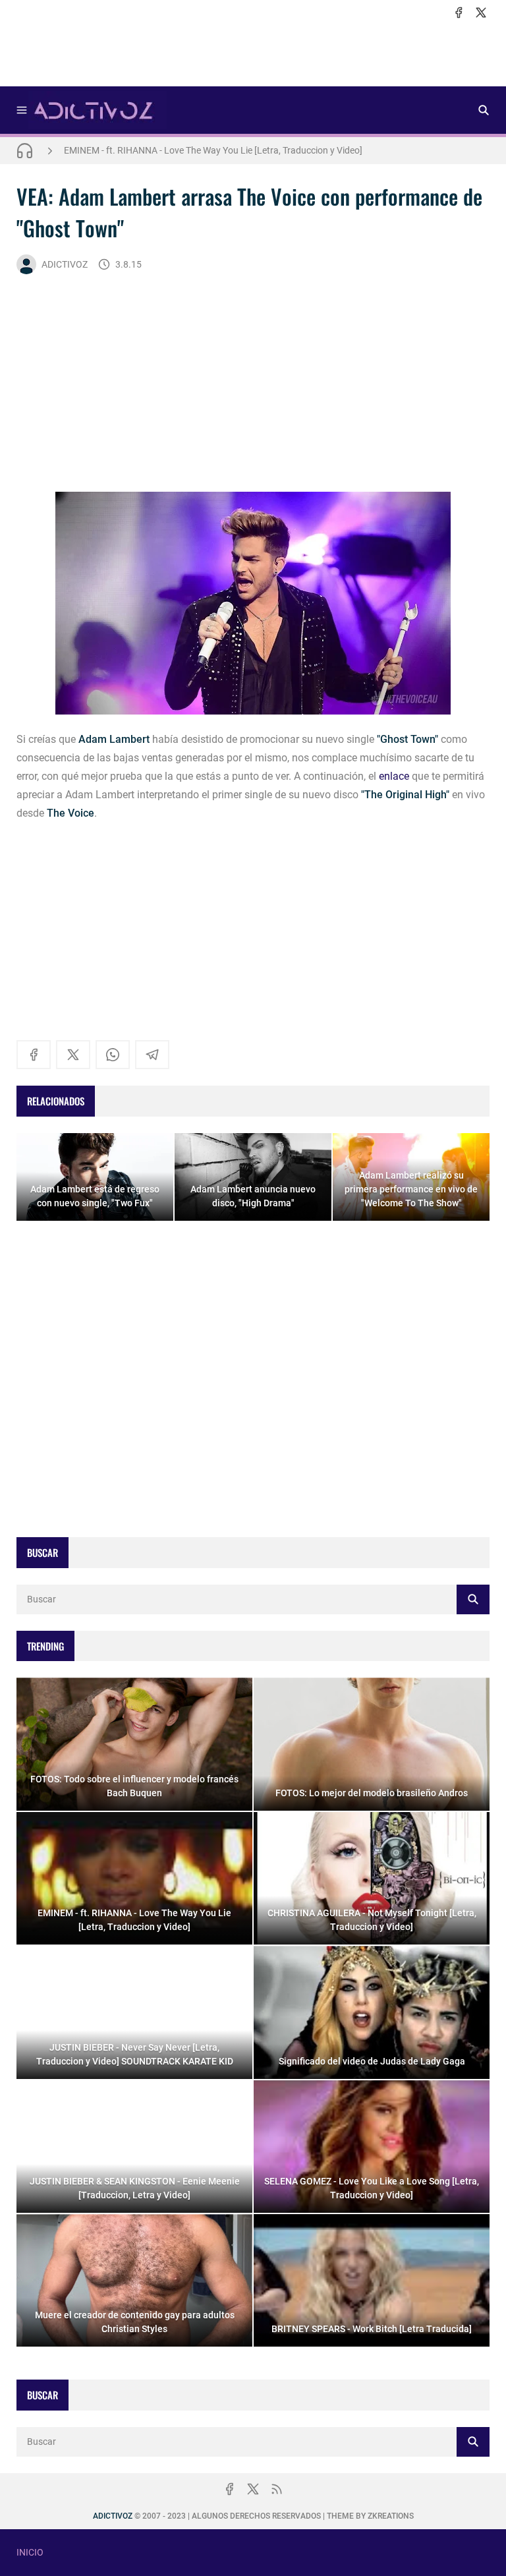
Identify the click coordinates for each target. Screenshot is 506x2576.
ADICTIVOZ (65, 264)
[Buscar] (484, 110)
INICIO (30, 2552)
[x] (481, 13)
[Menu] (22, 110)
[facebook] (459, 13)
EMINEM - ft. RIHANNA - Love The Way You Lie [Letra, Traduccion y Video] (213, 150)
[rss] (277, 2489)
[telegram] (152, 1055)
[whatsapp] (113, 1055)
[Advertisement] (253, 53)
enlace (394, 776)
